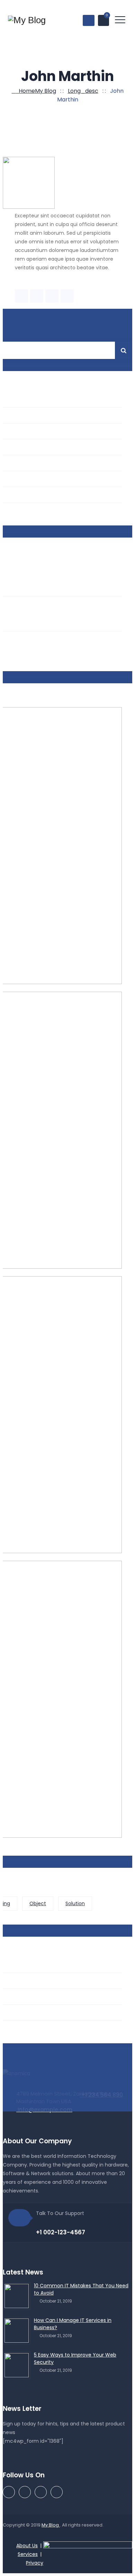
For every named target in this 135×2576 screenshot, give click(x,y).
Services (28, 2554)
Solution (75, 1903)
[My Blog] (27, 20)
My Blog (51, 2525)
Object (38, 1903)
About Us (27, 2546)
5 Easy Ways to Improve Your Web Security (75, 2358)
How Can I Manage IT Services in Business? (73, 2324)
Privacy (35, 2563)
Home (36, 91)
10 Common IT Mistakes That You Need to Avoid (81, 2289)
